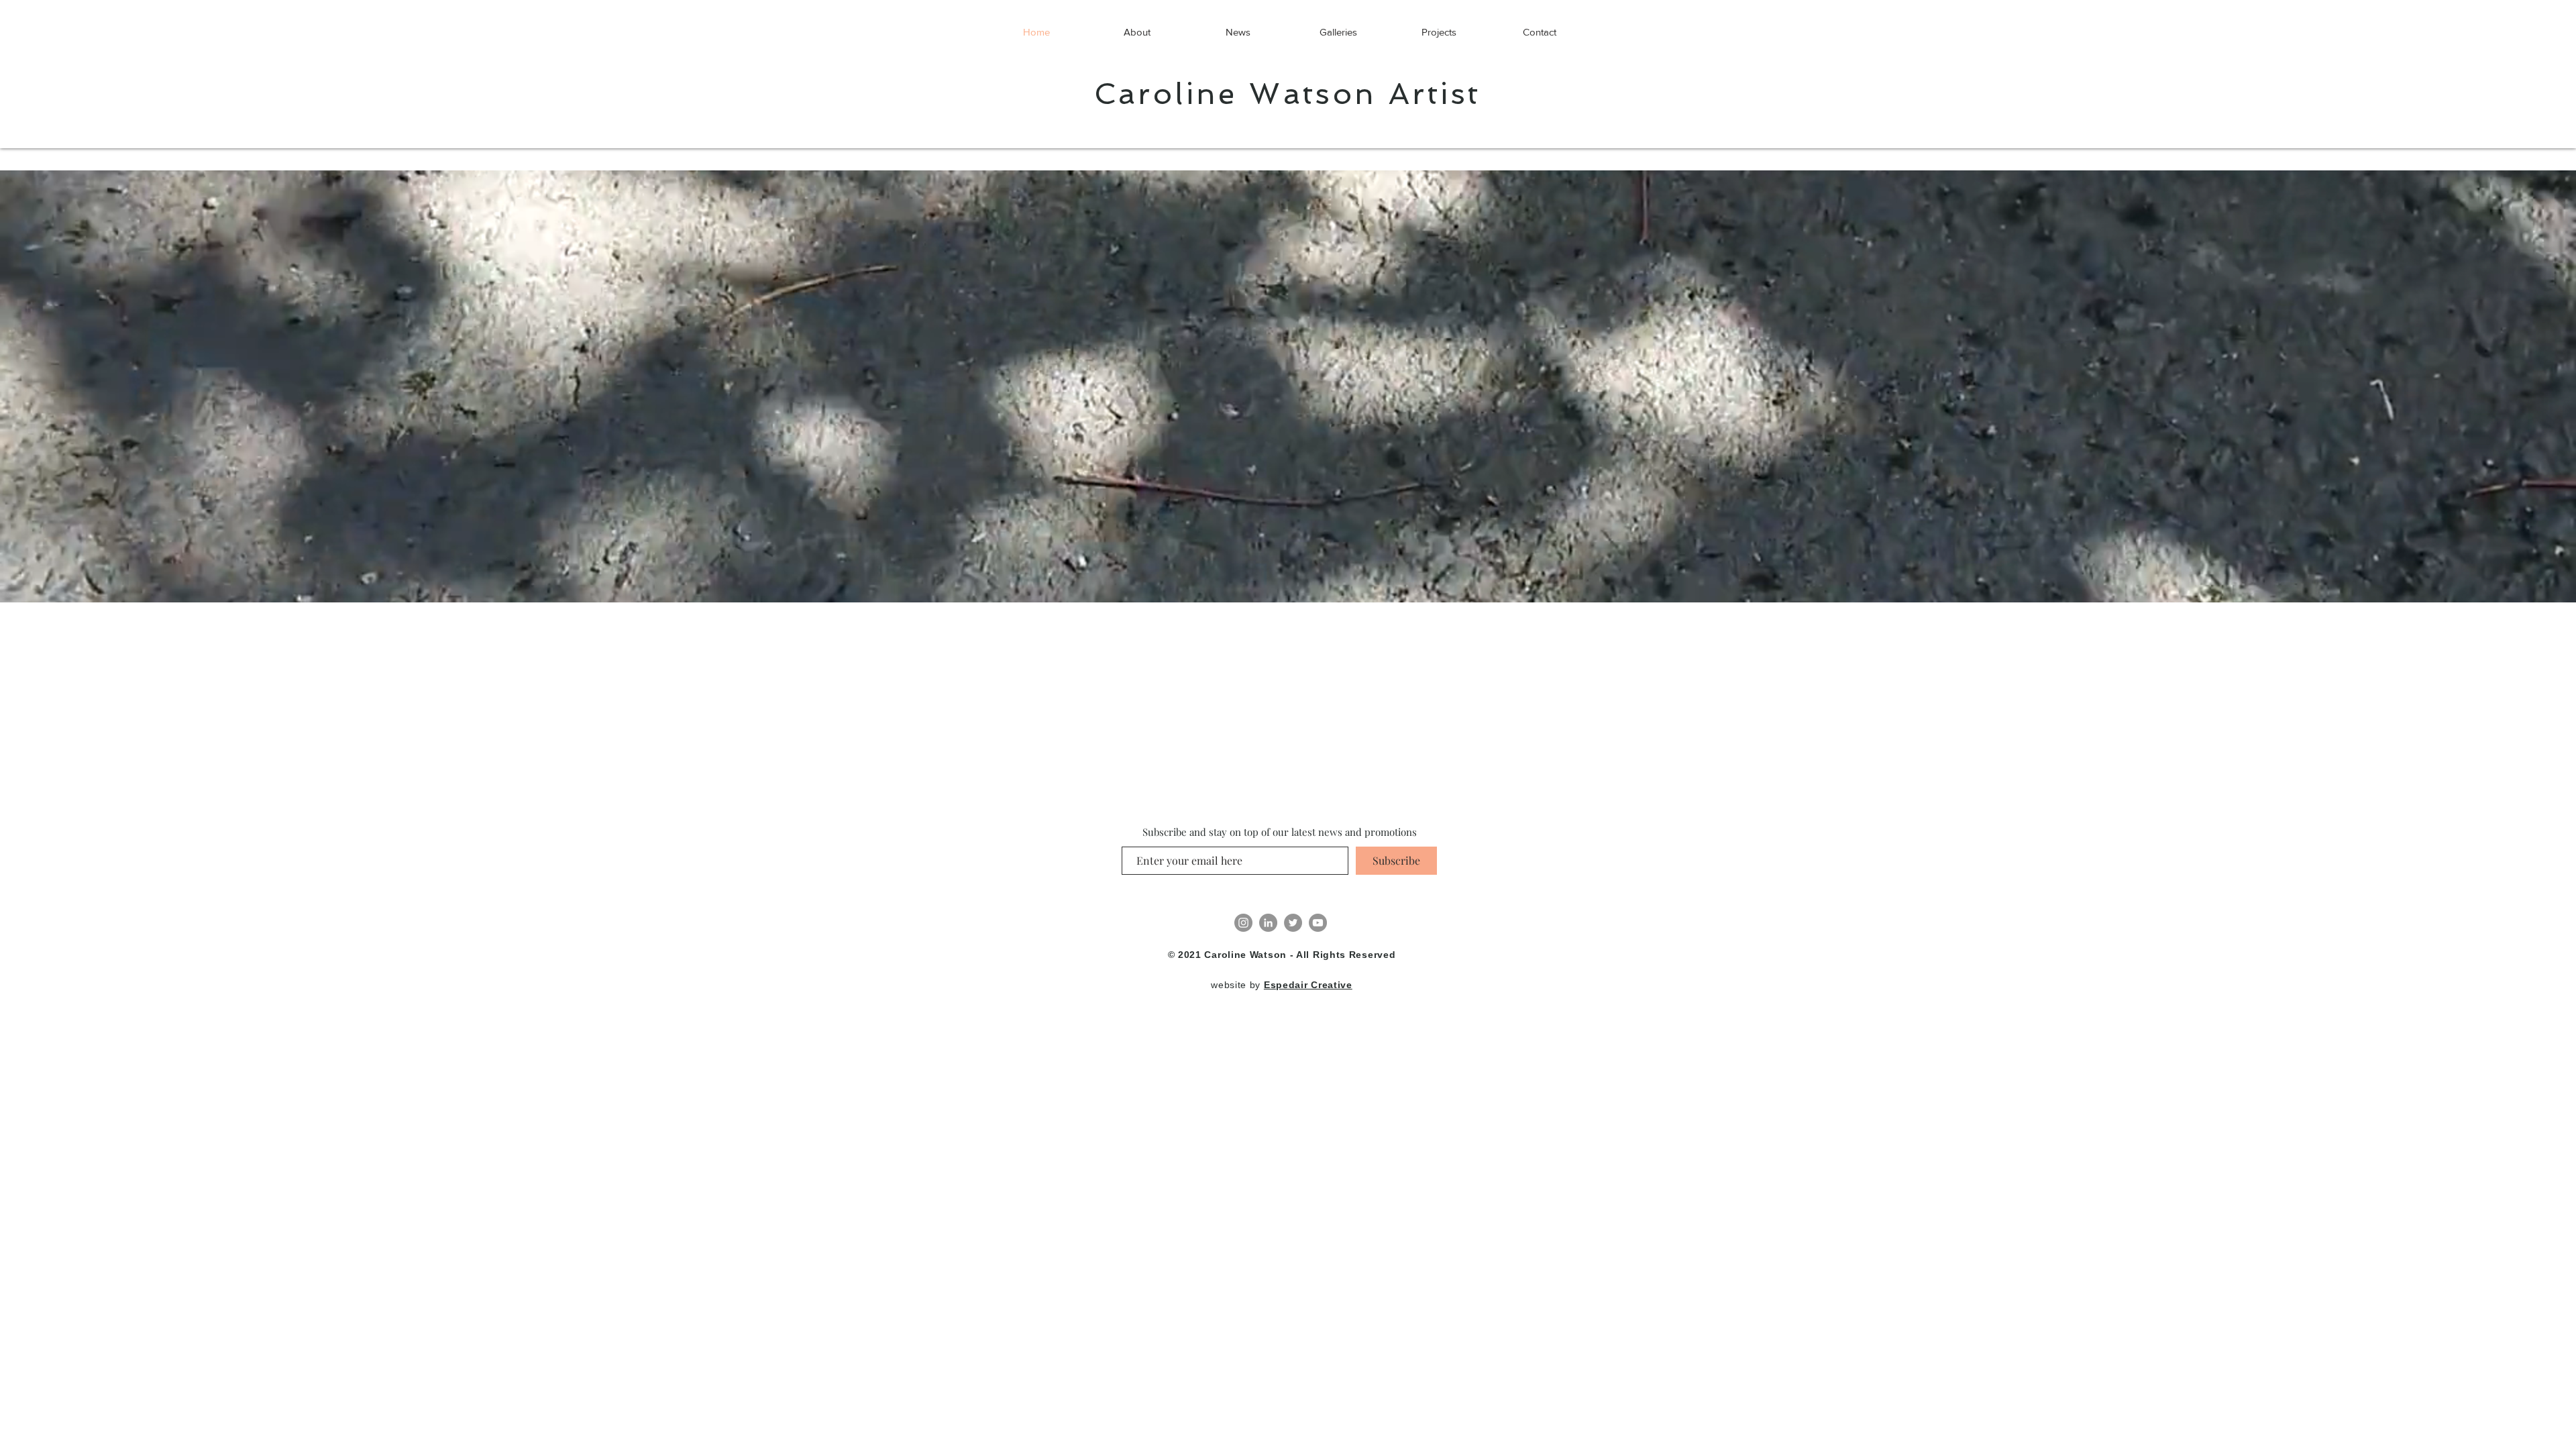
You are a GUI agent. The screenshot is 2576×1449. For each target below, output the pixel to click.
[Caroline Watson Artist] (1243, 923)
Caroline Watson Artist (1288, 94)
